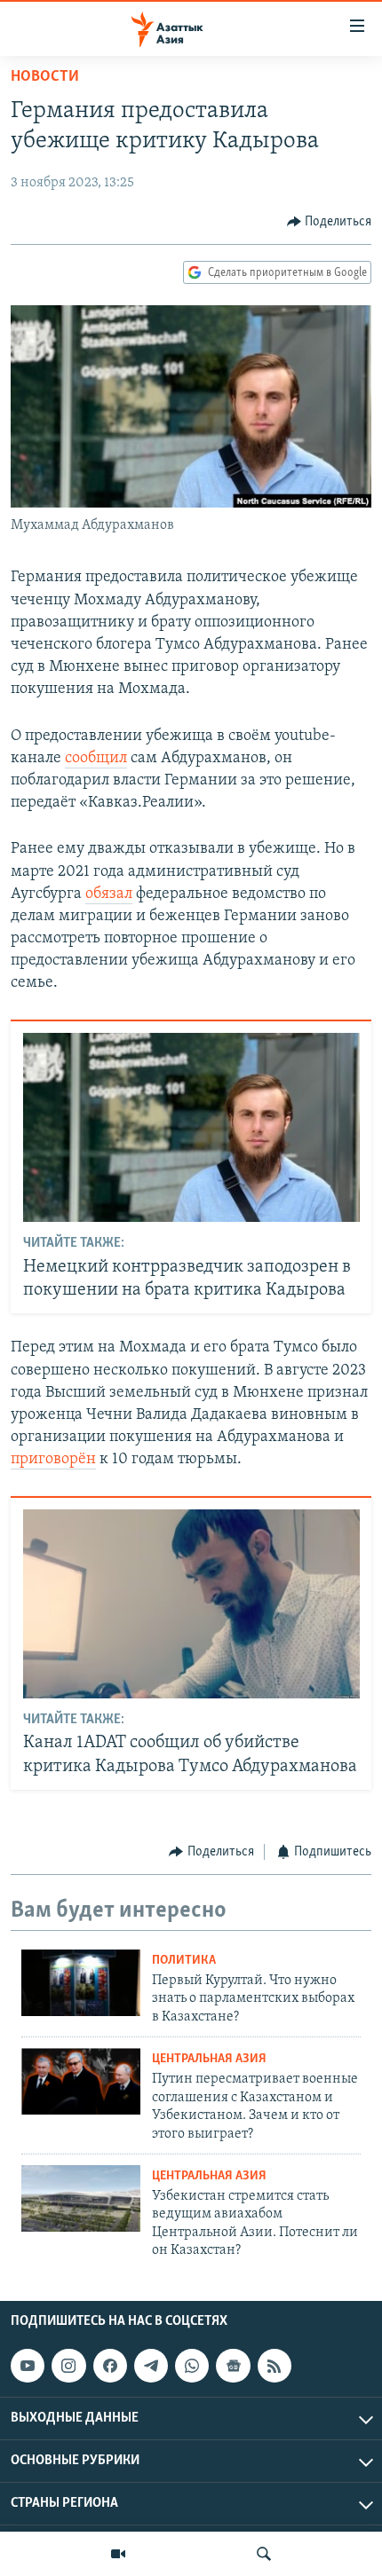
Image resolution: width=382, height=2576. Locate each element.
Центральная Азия (209, 2059)
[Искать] (264, 2554)
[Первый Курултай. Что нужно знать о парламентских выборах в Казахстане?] (81, 1983)
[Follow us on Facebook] (110, 2366)
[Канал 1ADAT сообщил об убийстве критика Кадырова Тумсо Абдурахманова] (191, 1604)
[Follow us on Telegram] (151, 2366)
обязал (109, 894)
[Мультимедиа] (118, 2554)
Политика (184, 1961)
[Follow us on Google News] (233, 2366)
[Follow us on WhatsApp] (192, 2366)
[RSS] (275, 2366)
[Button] (330, 222)
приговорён (53, 1460)
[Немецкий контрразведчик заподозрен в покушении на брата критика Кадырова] (191, 1127)
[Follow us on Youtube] (28, 2366)
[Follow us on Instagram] (68, 2366)
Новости (45, 77)
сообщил (96, 759)
